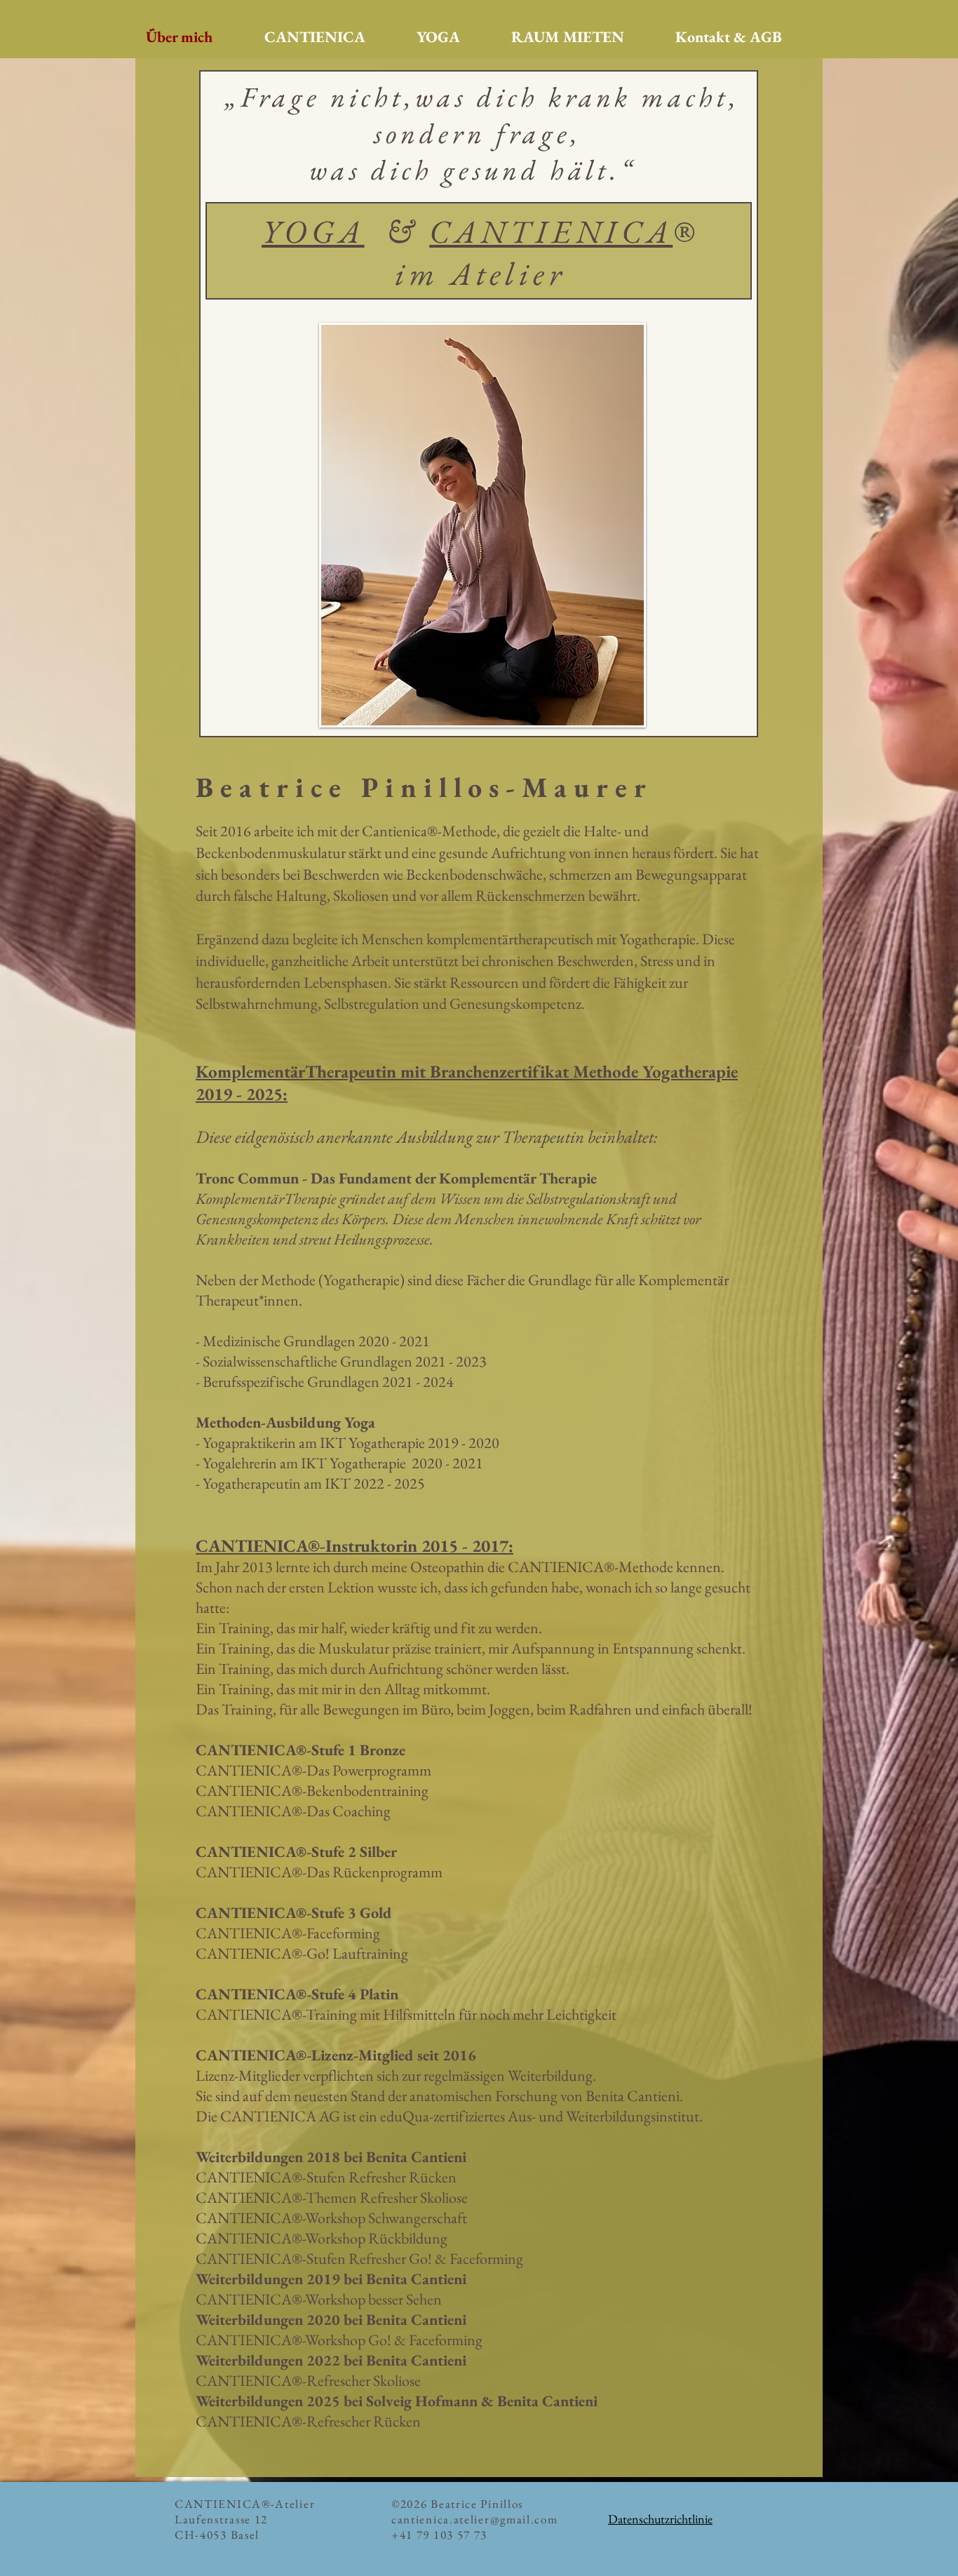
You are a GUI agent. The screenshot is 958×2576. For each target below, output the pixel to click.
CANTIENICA (551, 232)
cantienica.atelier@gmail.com (475, 2519)
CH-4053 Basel (217, 2535)
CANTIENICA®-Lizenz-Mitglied (306, 2055)
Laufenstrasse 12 (221, 2519)
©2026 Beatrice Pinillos (457, 2504)
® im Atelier (547, 253)
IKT (339, 1483)
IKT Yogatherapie (372, 1443)
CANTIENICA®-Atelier (247, 2504)
